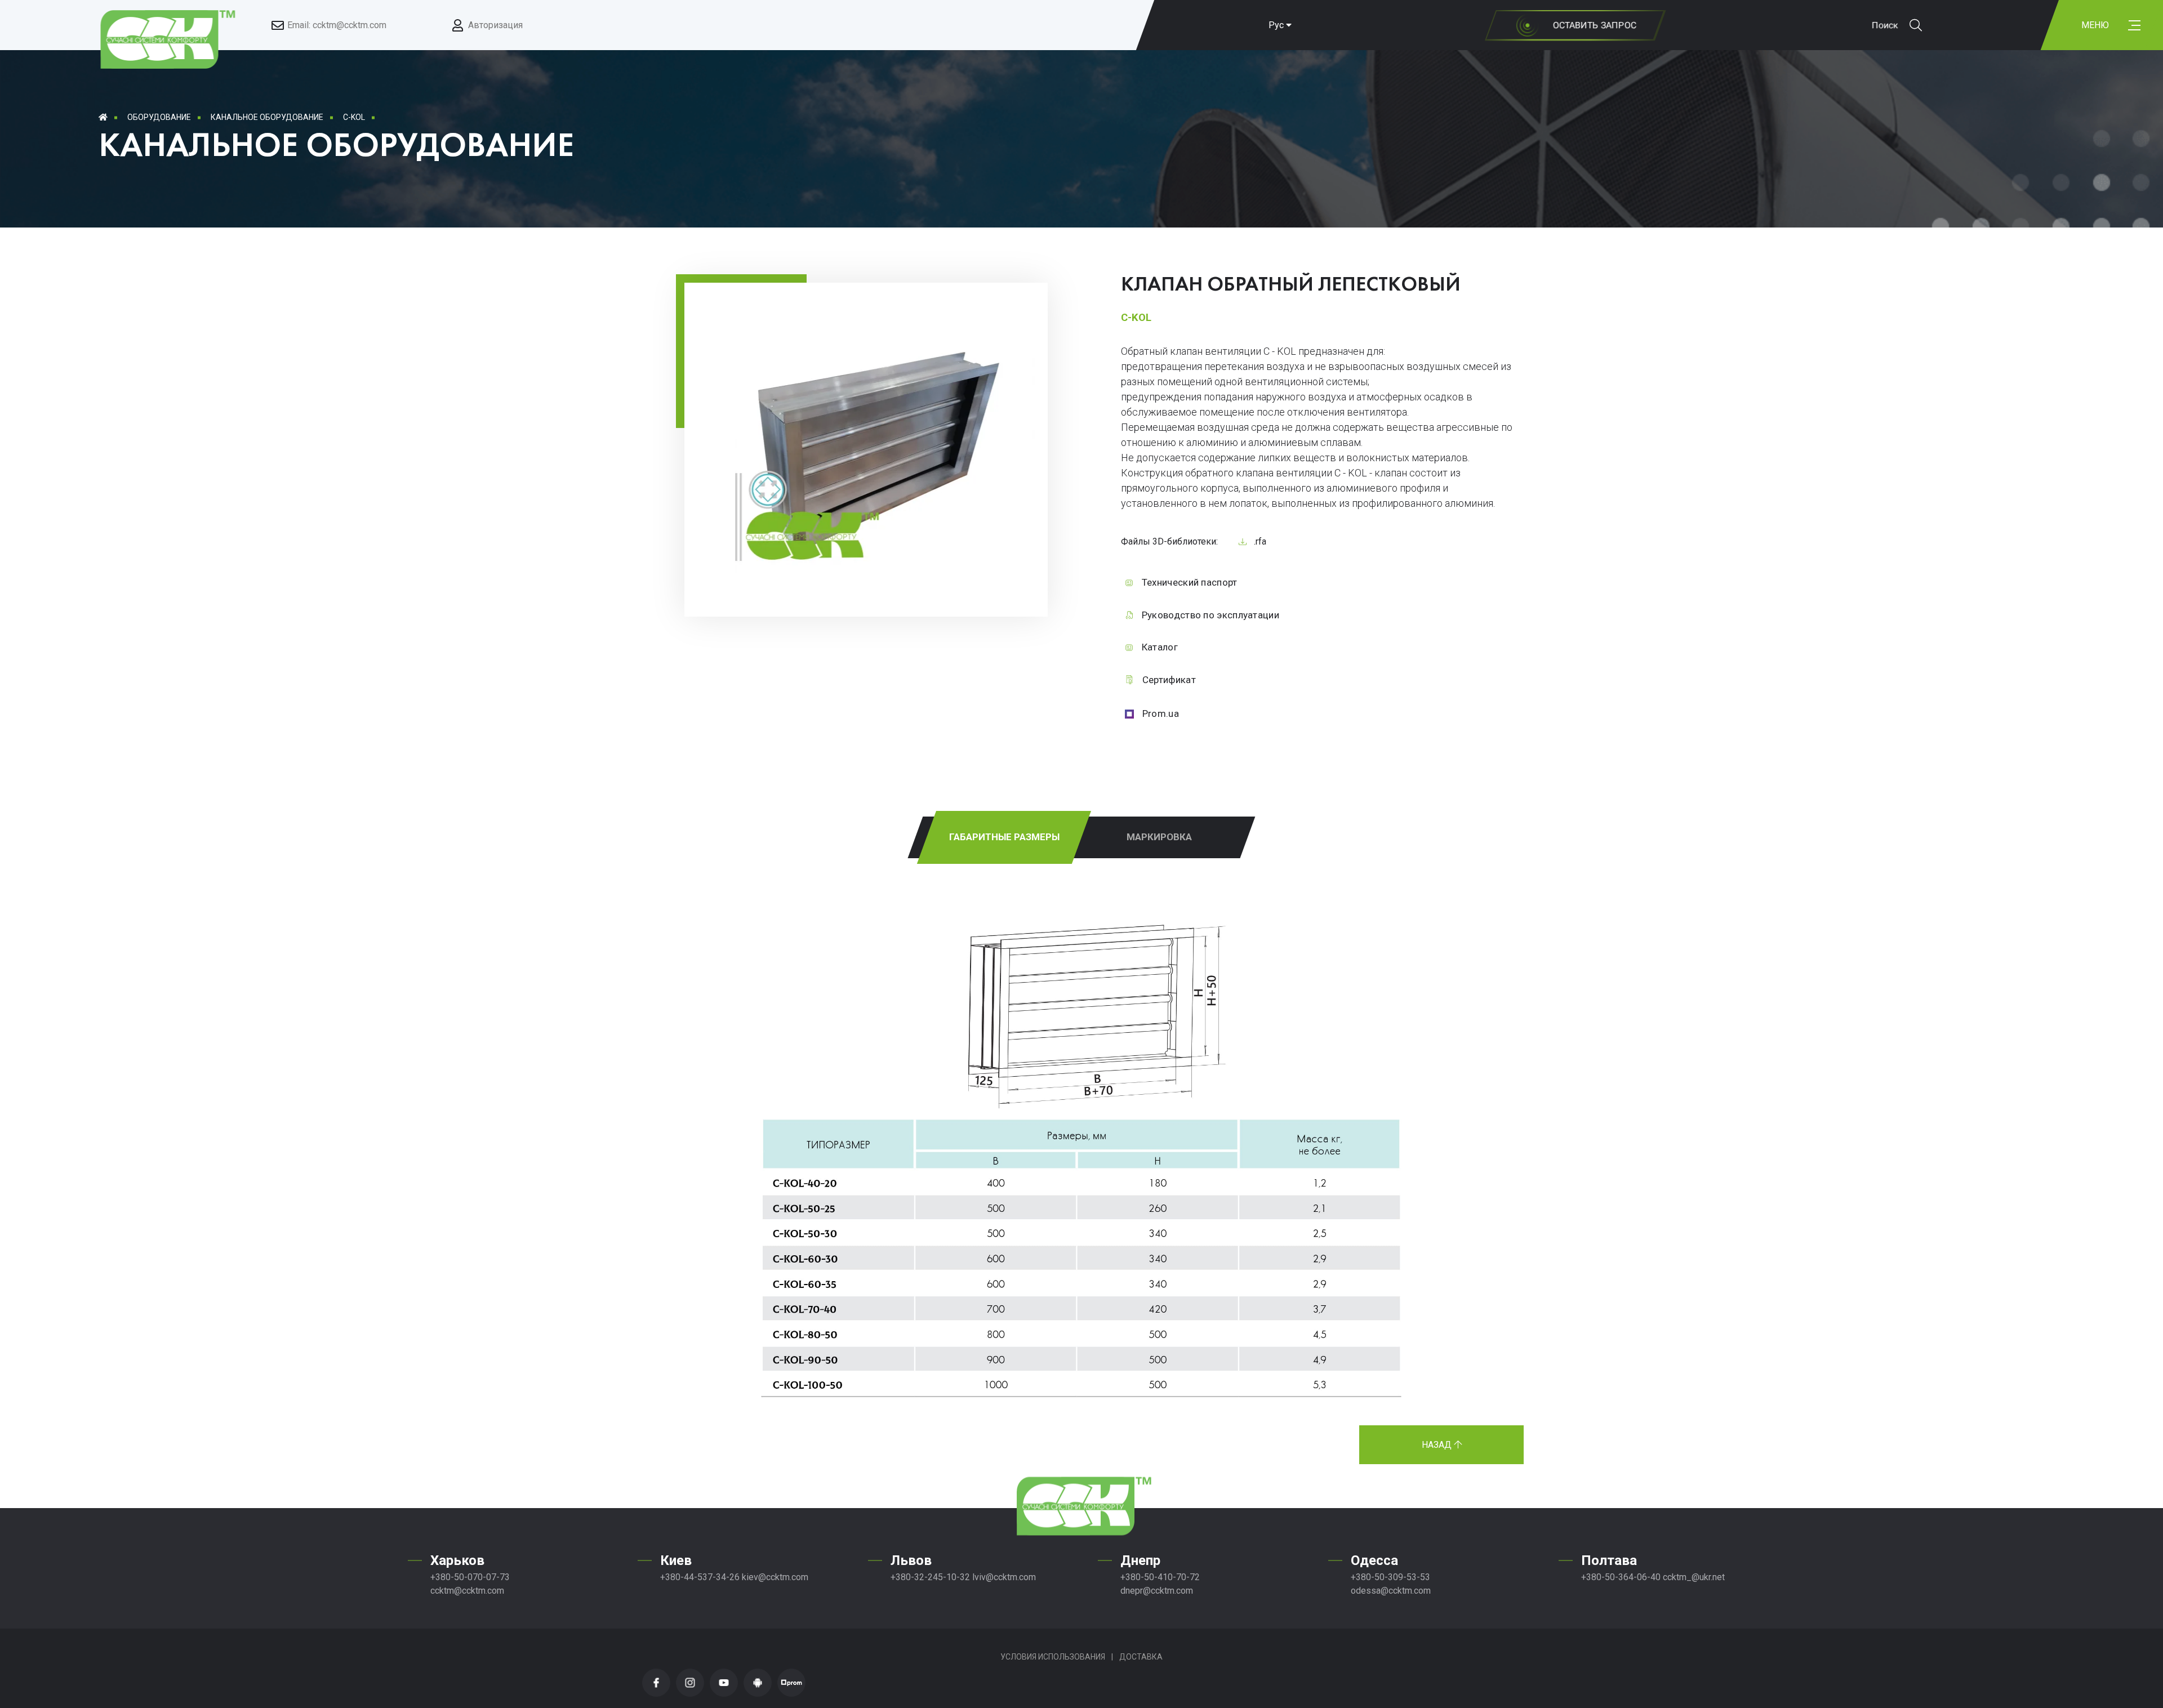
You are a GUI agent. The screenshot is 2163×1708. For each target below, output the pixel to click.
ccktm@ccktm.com (467, 1591)
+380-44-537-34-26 (700, 1577)
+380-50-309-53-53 (1390, 1577)
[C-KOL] (876, 570)
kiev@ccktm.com (775, 1577)
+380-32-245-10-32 (930, 1577)
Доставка (1141, 1657)
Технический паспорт (1190, 582)
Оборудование (159, 117)
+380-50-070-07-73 (470, 1577)
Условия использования (1053, 1657)
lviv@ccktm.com (1004, 1577)
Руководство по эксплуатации (1210, 615)
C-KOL (354, 117)
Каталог (1160, 647)
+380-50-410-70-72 (1160, 1577)
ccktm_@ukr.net (1694, 1577)
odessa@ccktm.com (1391, 1591)
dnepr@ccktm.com (1157, 1591)
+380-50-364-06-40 (1621, 1577)
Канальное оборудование (267, 117)
